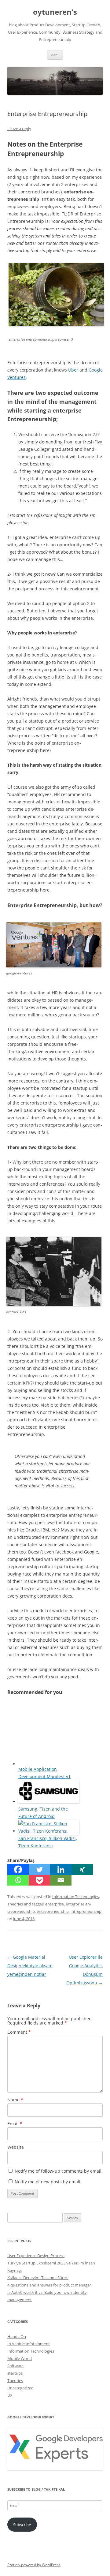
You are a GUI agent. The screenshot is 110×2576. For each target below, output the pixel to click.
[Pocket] (39, 1880)
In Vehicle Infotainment (29, 2344)
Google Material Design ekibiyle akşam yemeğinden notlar (30, 1966)
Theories (15, 1904)
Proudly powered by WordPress (34, 2565)
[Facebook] (18, 1869)
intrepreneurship (86, 1911)
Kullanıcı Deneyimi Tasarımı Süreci (38, 2278)
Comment (19, 2032)
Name (15, 2100)
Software (15, 2366)
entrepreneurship (53, 1911)
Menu (55, 55)
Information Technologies (76, 1897)
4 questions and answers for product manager (49, 2285)
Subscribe (22, 2525)
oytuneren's (55, 12)
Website (16, 2147)
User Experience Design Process (36, 2256)
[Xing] (82, 1869)
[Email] (61, 1880)
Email (15, 2124)
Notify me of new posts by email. (48, 2182)
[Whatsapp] (18, 1880)
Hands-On (17, 2336)
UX (10, 2395)
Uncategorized (20, 2388)
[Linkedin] (61, 1869)
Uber (73, 370)
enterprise (55, 1904)
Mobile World (20, 2358)
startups (15, 2373)
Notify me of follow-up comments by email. (59, 2171)
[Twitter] (39, 1869)
